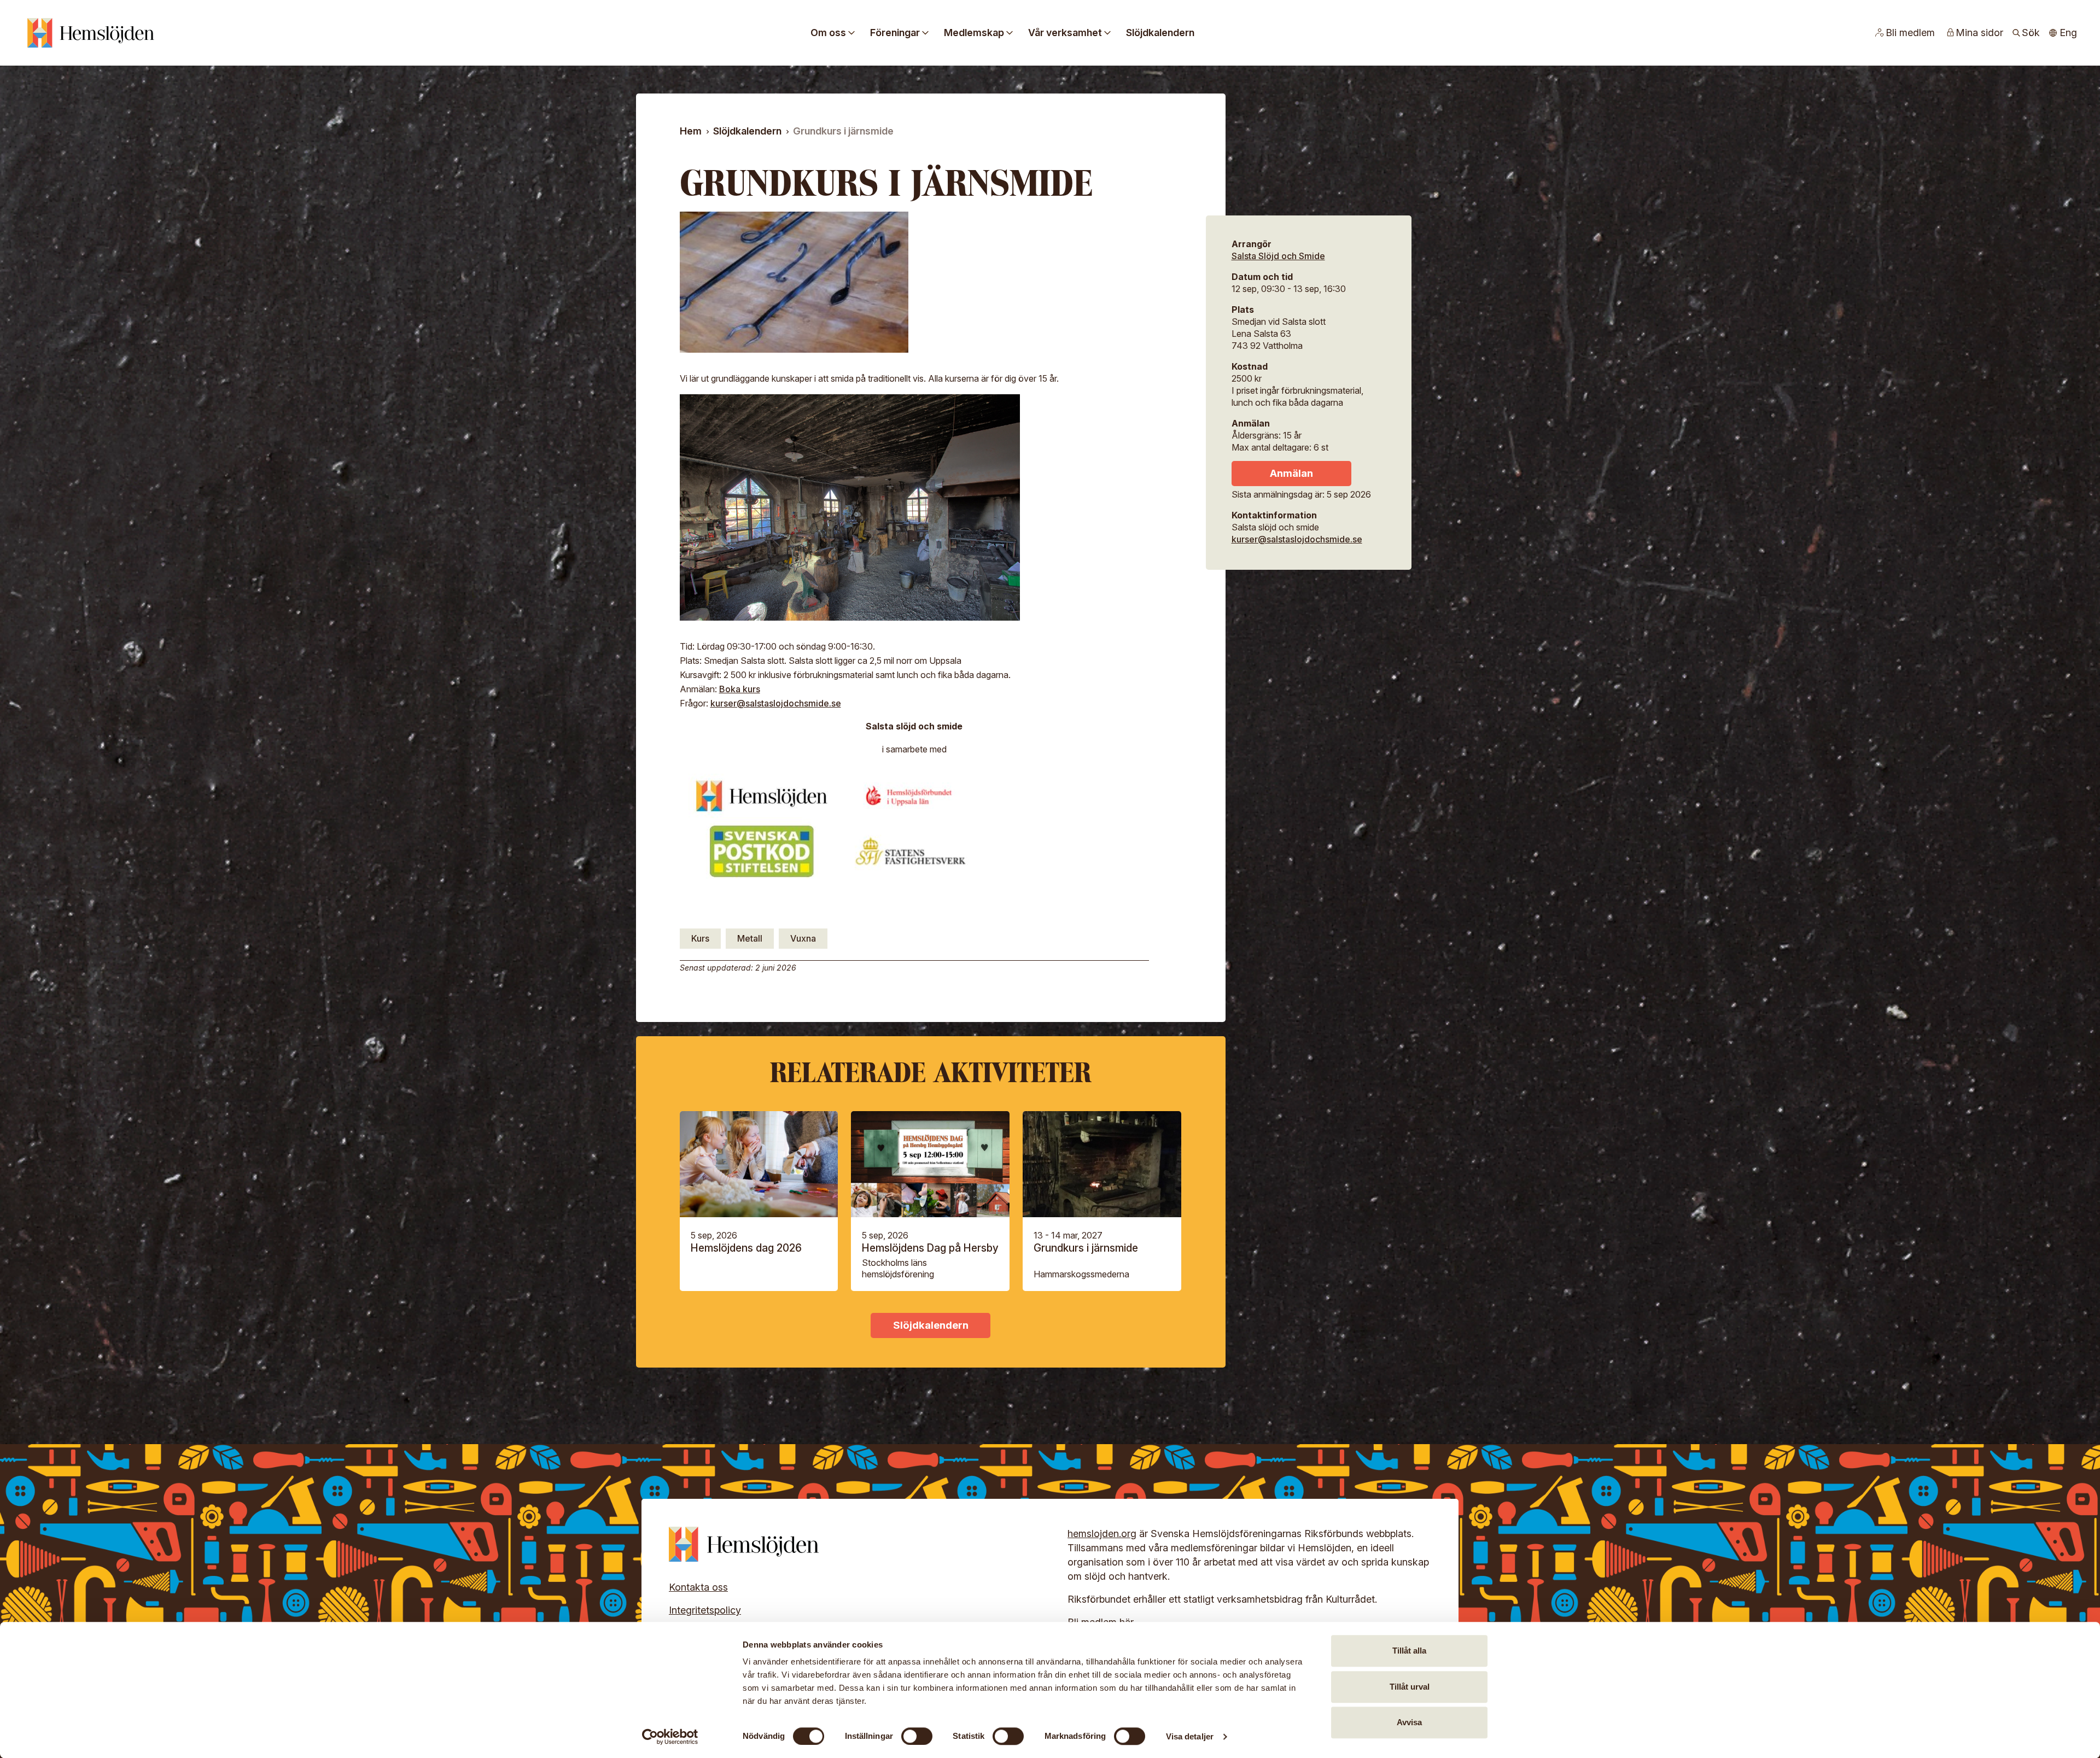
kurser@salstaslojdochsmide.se (776, 703)
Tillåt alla (1409, 1651)
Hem (691, 131)
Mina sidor (1979, 33)
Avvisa (1409, 1722)
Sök (2031, 33)
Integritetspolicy (705, 1610)
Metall (750, 938)
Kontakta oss (698, 1587)
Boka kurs (740, 689)
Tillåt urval (1410, 1687)
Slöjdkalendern (1160, 33)
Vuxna (803, 938)
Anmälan (1291, 473)
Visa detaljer (1190, 1736)
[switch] (917, 1736)
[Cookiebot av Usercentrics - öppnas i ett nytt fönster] (670, 1737)
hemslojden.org (1102, 1534)
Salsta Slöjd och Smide (1278, 256)
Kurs (700, 938)
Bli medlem (1910, 33)
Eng (2068, 33)
